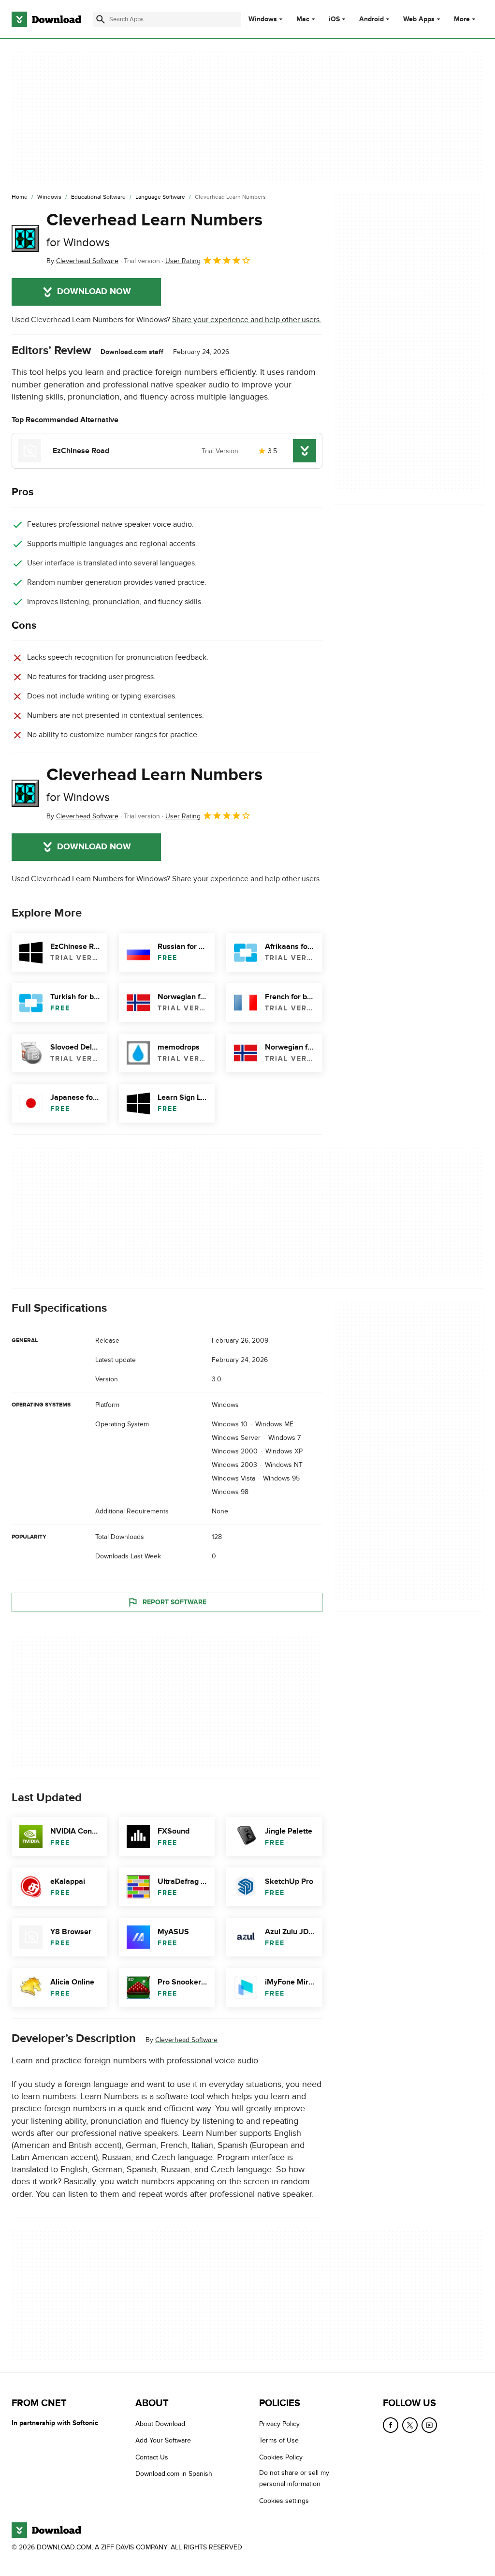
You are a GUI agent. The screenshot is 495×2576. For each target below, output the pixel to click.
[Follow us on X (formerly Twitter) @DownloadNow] (410, 2425)
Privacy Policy (279, 2424)
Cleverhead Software (186, 2040)
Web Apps (419, 19)
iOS (334, 19)
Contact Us (152, 2457)
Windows (263, 19)
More (462, 19)
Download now (94, 292)
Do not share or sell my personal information (294, 2478)
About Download (160, 2424)
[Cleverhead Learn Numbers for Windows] (25, 238)
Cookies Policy (281, 2457)
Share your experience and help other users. (247, 320)
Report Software (175, 1602)
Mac (303, 19)
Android (371, 19)
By (82, 261)
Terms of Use (279, 2440)
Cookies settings (284, 2500)
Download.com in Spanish (174, 2474)
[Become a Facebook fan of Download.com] (391, 2425)
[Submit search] (101, 19)
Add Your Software (163, 2440)
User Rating (183, 261)
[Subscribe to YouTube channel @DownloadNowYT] (429, 2425)
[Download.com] (46, 19)
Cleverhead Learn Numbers (154, 229)
